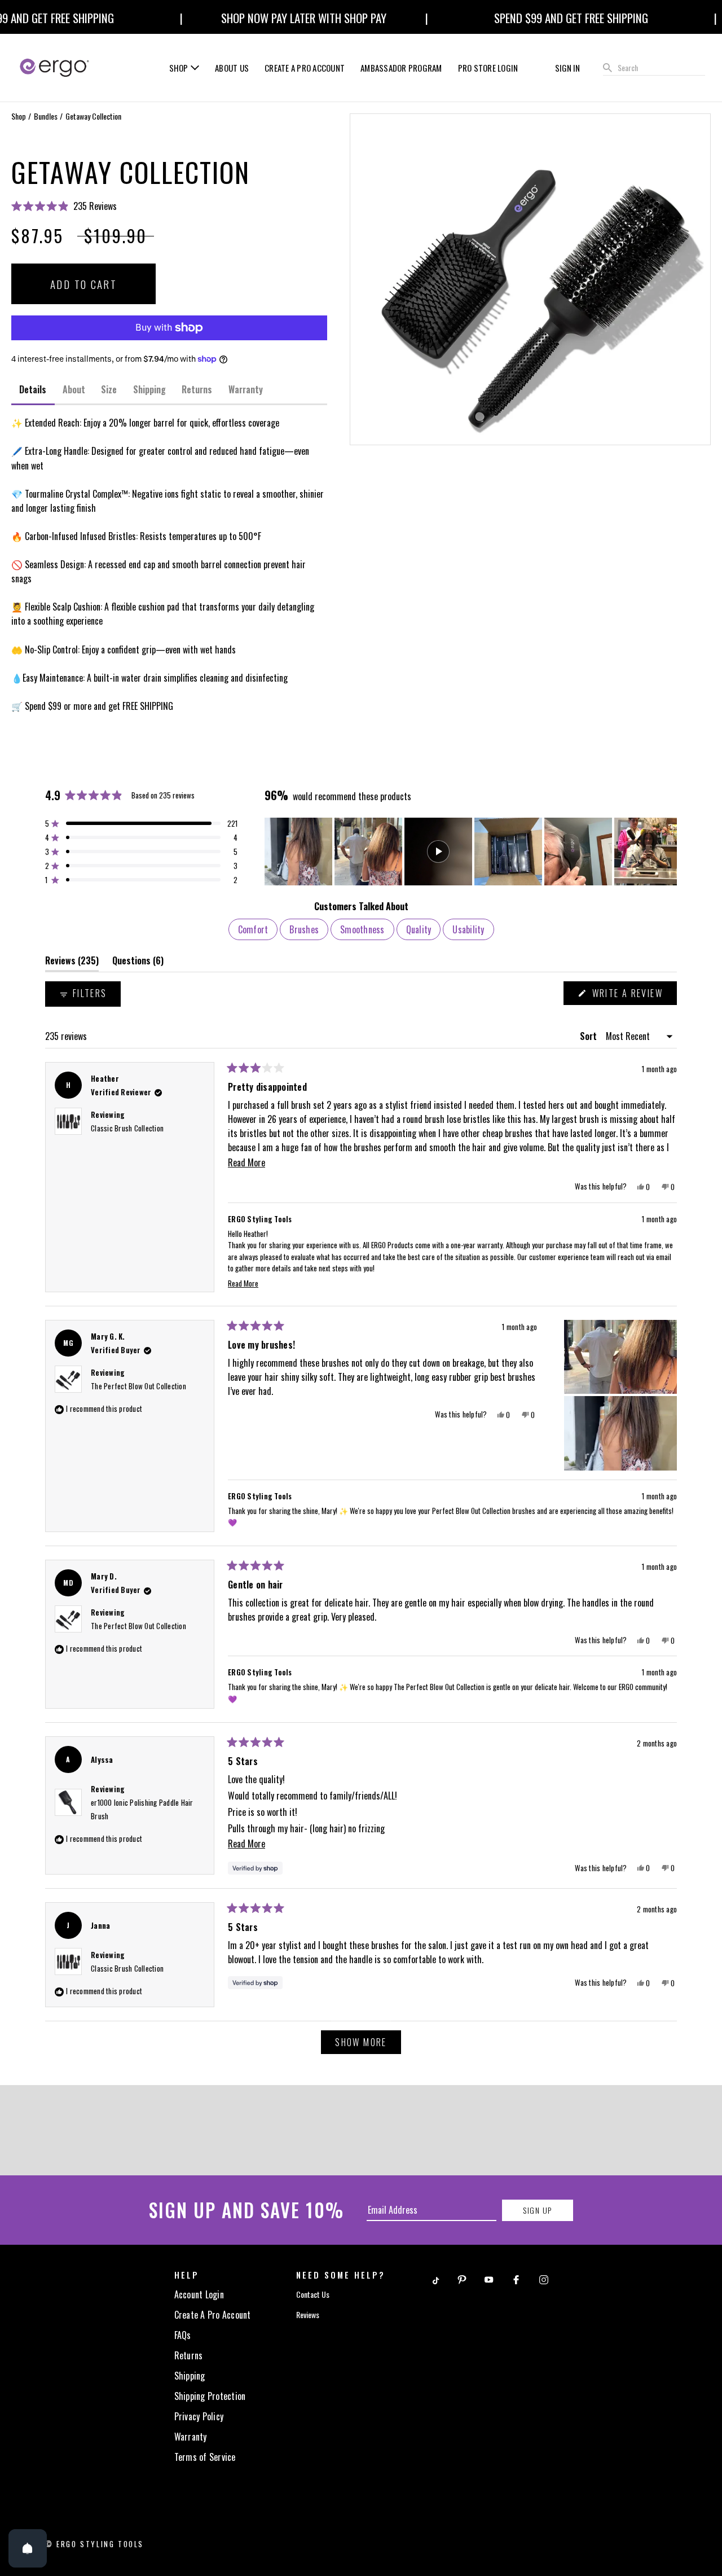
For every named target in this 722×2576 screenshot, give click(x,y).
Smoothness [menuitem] (362, 929)
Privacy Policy (199, 2416)
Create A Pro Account (213, 2315)
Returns (189, 2355)
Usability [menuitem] (468, 929)
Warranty (191, 2437)
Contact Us (313, 2294)
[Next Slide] (668, 852)
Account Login (199, 2294)
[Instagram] (544, 2279)
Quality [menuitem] (419, 929)
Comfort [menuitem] (253, 929)
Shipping (190, 2376)
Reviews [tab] (72, 963)
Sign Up (537, 2210)
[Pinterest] (462, 2279)
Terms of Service (205, 2457)
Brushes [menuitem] (304, 929)
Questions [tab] (138, 963)
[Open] (28, 2548)
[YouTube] (489, 2279)
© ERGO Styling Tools (94, 2544)
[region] (471, 852)
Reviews (308, 2314)
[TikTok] (435, 2279)
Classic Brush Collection (127, 1128)
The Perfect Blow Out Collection (138, 1386)
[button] (169, 206)
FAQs (183, 2335)
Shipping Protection (210, 2396)
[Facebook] (516, 2279)
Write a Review (633, 995)
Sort (589, 1036)
